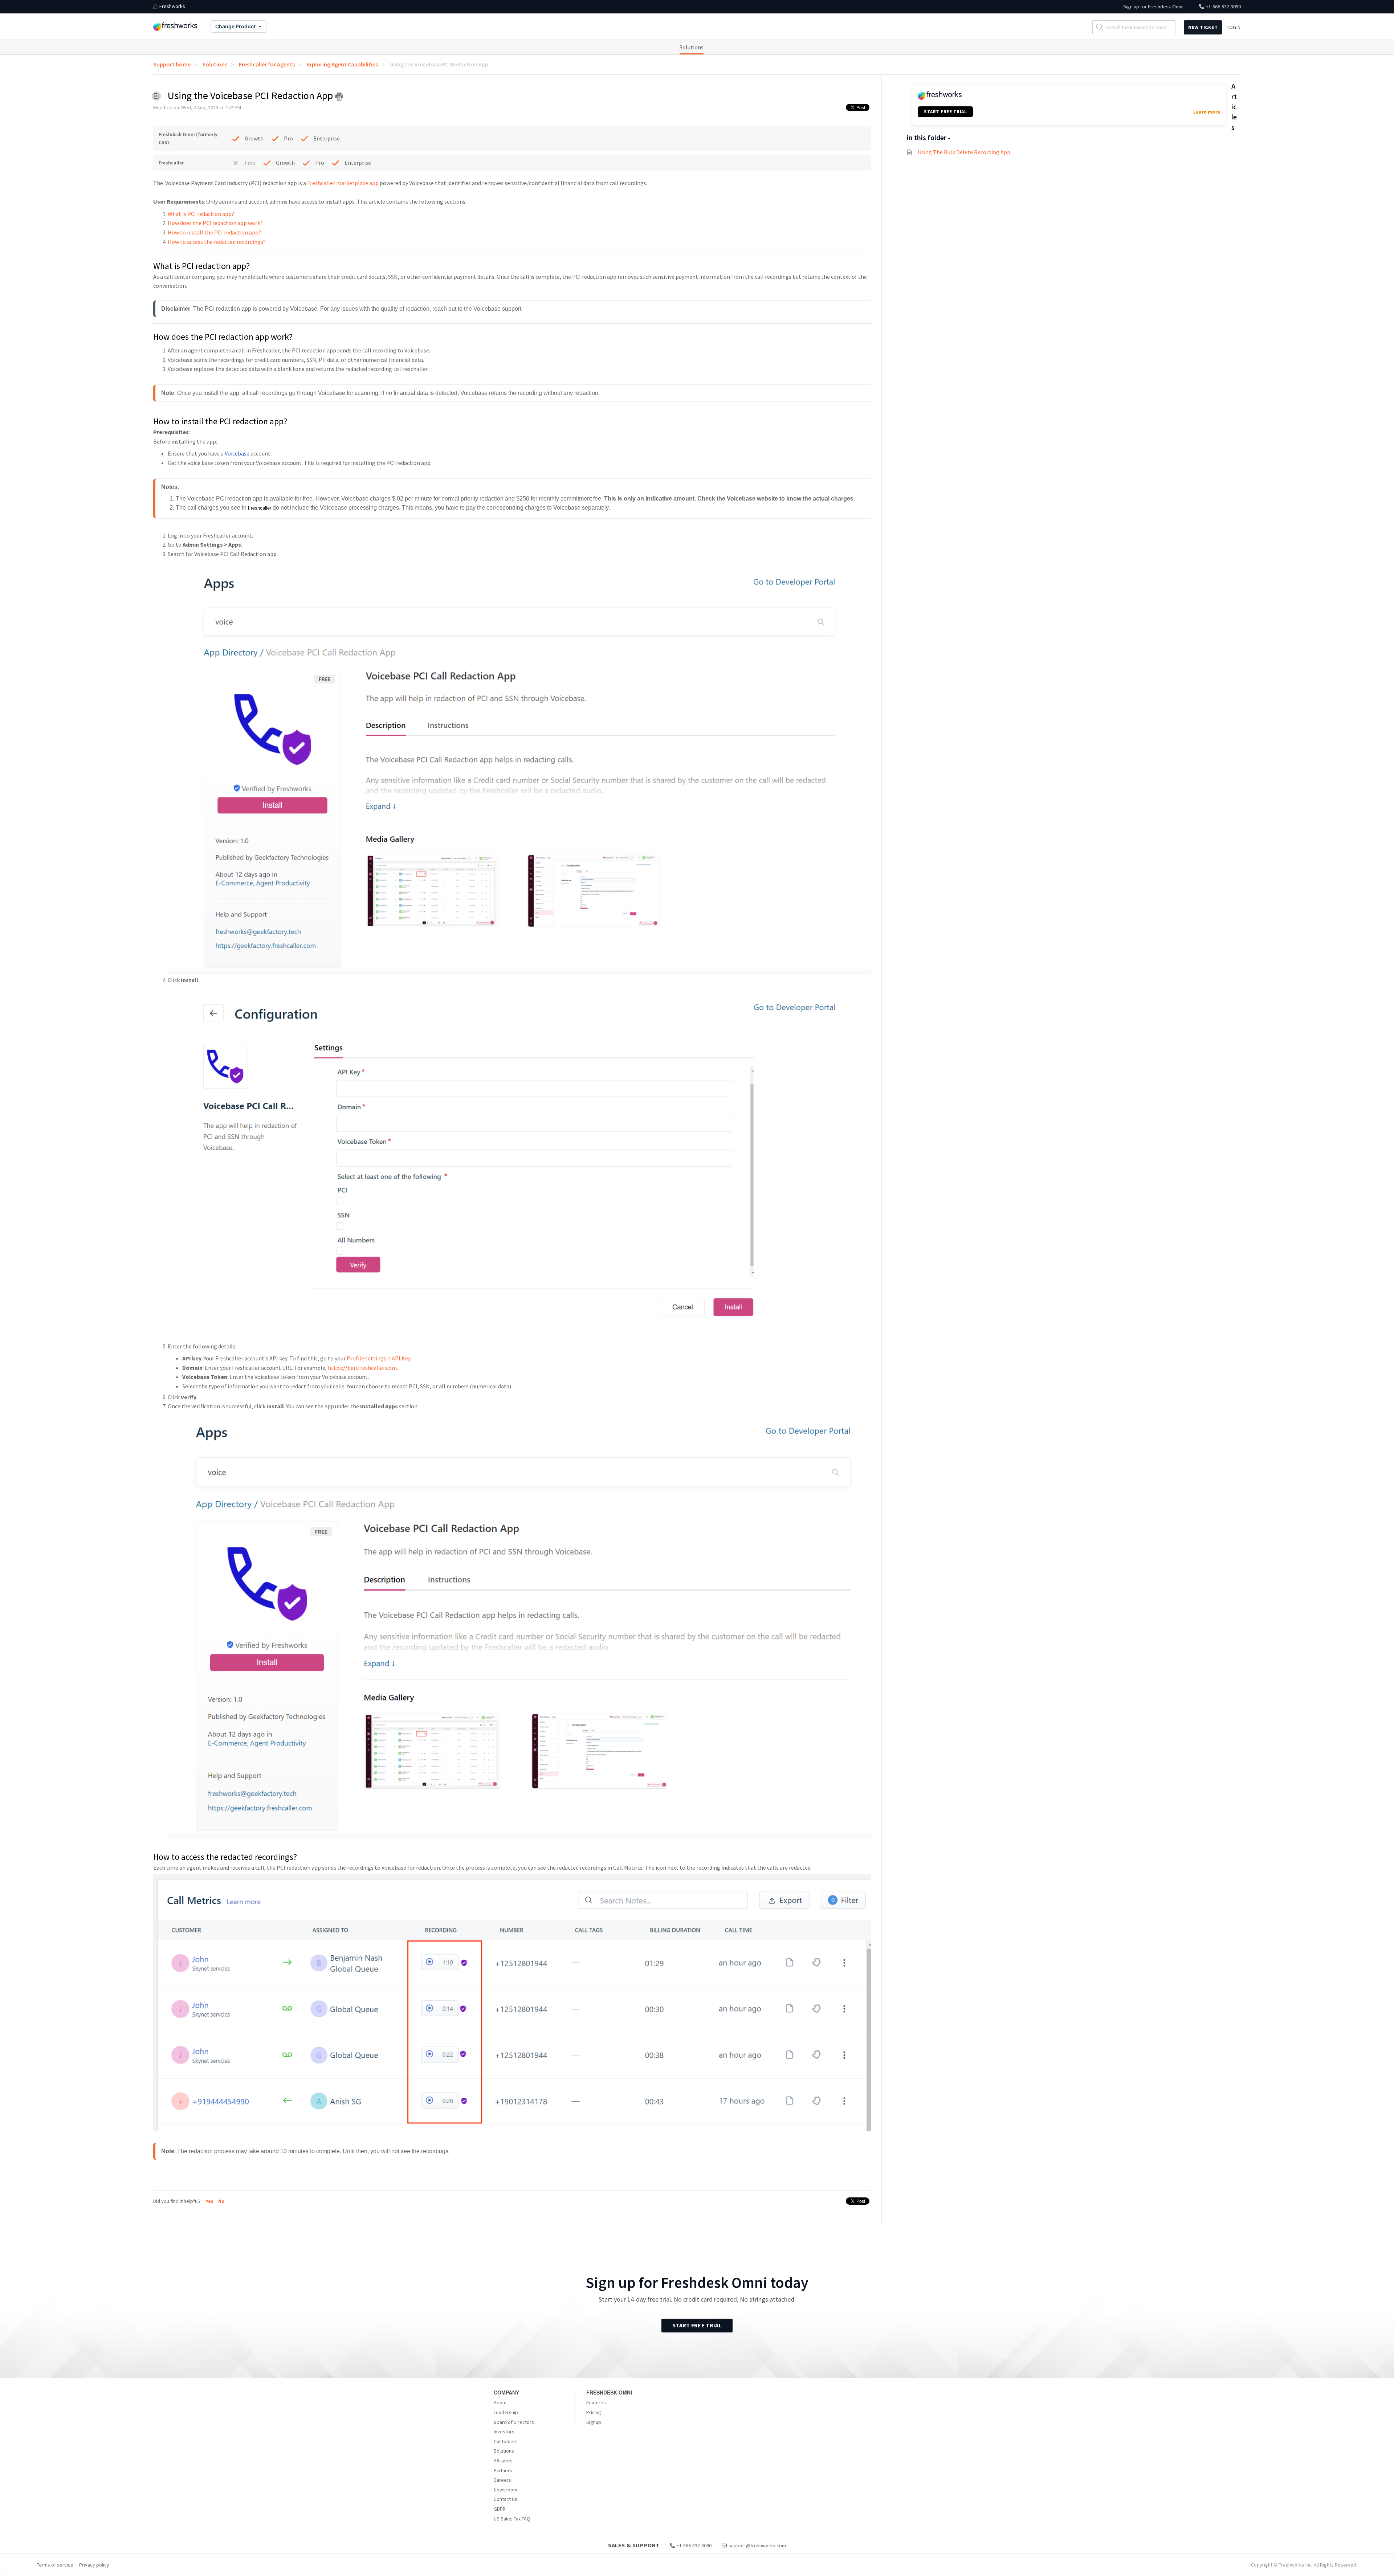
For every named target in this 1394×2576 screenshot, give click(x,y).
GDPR (500, 2509)
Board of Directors (514, 2422)
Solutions (692, 47)
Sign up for (1153, 7)
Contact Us (506, 2499)
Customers (506, 2441)
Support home (172, 64)
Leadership (506, 2412)
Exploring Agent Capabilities (342, 64)
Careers (502, 2480)
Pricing (594, 2412)
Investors (504, 2432)
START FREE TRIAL (945, 112)
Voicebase (237, 453)
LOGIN (1234, 27)
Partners (503, 2470)
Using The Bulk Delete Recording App (964, 152)
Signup (594, 2422)
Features (596, 2403)
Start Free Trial (697, 2325)
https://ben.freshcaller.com (362, 1368)
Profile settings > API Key (378, 1358)
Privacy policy (94, 2565)
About (500, 2403)
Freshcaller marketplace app (343, 183)
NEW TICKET (1203, 27)
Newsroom (506, 2490)
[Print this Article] (339, 97)
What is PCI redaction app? (201, 214)
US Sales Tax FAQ (512, 2519)
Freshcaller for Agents (267, 64)
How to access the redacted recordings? (217, 242)
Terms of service (55, 2565)
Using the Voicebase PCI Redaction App (439, 64)
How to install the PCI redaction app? (214, 232)
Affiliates (503, 2461)
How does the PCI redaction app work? (215, 223)
